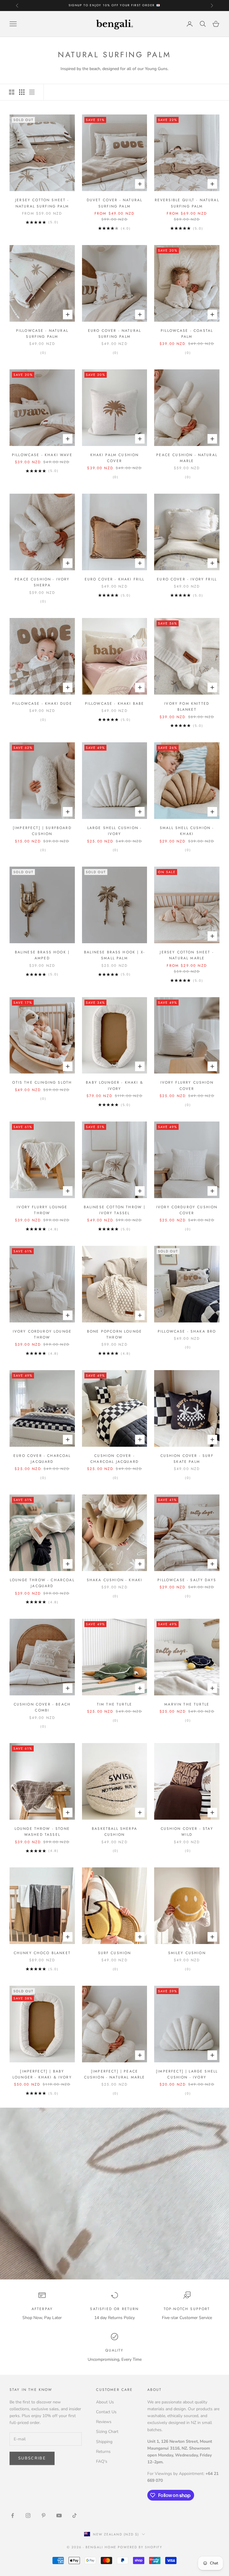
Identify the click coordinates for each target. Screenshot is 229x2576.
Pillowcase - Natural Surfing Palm (42, 334)
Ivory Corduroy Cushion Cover (187, 1210)
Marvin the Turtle (187, 1704)
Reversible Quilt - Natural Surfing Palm (187, 203)
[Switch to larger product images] (12, 92)
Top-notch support (187, 2309)
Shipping (104, 2442)
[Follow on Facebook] (13, 2515)
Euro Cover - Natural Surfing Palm (114, 334)
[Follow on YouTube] (59, 2515)
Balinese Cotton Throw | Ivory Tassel (115, 1210)
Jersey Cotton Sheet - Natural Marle (187, 955)
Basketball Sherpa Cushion (114, 1832)
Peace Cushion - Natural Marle (187, 458)
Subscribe (32, 2458)
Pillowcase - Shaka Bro (187, 1331)
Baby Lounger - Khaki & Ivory (114, 1085)
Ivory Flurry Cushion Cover (187, 1085)
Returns (103, 2452)
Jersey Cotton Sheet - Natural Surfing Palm (42, 203)
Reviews (104, 2422)
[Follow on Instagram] (28, 2515)
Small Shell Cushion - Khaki (187, 831)
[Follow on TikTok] (75, 2515)
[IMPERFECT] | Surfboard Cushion (42, 831)
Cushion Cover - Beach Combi (42, 1707)
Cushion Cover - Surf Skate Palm (187, 1459)
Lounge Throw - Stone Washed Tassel (42, 1832)
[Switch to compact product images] (32, 92)
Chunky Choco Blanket (42, 1953)
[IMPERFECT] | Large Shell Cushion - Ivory (187, 2074)
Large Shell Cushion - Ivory (114, 831)
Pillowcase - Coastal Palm (187, 334)
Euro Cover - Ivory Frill (187, 579)
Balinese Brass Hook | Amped (42, 955)
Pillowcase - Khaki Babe (115, 704)
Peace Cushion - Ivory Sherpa (42, 582)
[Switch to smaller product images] (22, 92)
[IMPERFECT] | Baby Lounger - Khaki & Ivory (42, 2074)
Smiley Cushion (187, 1953)
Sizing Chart (107, 2432)
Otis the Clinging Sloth (42, 1082)
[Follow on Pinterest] (44, 2515)
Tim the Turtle (114, 1704)
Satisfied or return (114, 2309)
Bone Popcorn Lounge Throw (114, 1334)
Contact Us (106, 2412)
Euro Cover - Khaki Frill (115, 579)
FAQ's (102, 2461)
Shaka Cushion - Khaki (114, 1580)
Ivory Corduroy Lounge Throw (42, 1334)
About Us (105, 2402)
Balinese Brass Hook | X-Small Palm (114, 955)
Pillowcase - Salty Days (187, 1580)
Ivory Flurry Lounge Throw (42, 1210)
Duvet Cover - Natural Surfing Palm (114, 203)
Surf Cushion (115, 1953)
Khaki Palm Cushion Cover (115, 458)
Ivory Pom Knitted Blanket (187, 707)
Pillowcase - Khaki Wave (42, 455)
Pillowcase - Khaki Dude (42, 704)
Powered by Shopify (140, 2547)
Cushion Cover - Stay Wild (187, 1832)
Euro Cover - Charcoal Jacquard (42, 1459)
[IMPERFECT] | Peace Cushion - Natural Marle (115, 2074)
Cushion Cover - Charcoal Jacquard (114, 1459)
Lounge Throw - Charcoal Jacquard (42, 1583)
